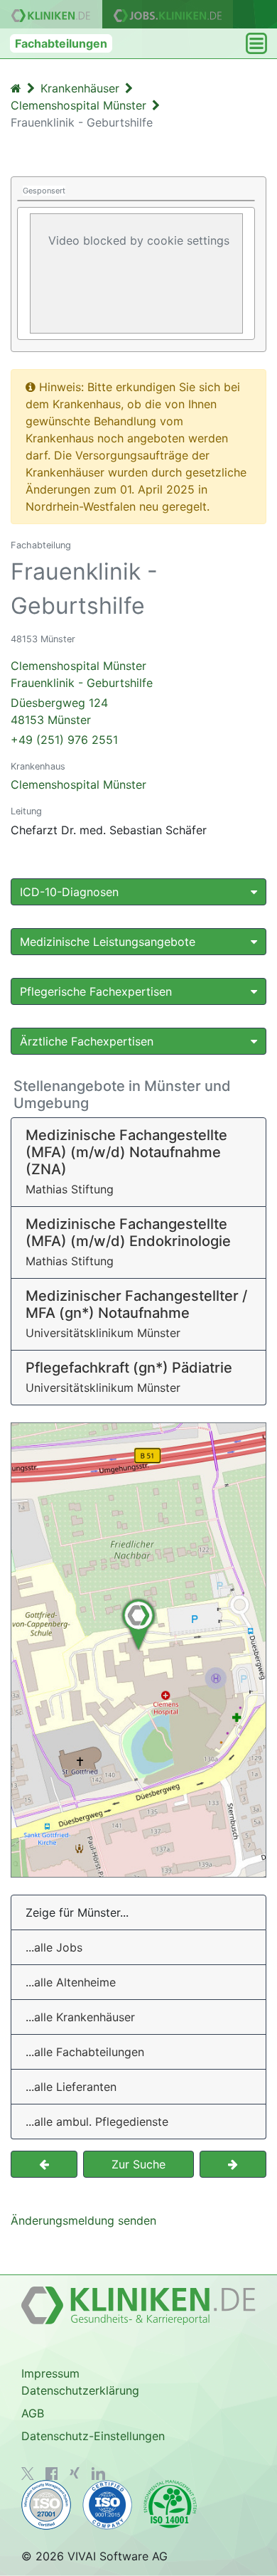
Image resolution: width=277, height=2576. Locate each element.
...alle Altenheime (71, 1982)
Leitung (26, 811)
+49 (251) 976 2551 (64, 740)
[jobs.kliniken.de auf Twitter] (28, 2474)
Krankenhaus (38, 766)
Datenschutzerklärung (80, 2390)
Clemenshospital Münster (78, 784)
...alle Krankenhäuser (80, 2017)
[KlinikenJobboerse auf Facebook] (52, 2474)
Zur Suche (138, 2164)
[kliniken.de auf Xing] (75, 2473)
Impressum (50, 2373)
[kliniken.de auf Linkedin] (98, 2474)
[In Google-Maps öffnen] (138, 1650)
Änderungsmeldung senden (83, 2220)
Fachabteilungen (61, 43)
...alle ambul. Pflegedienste (97, 2122)
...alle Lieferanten (71, 2087)
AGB (33, 2413)
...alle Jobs (54, 1947)
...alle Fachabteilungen (85, 2052)
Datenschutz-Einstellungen (93, 2436)
